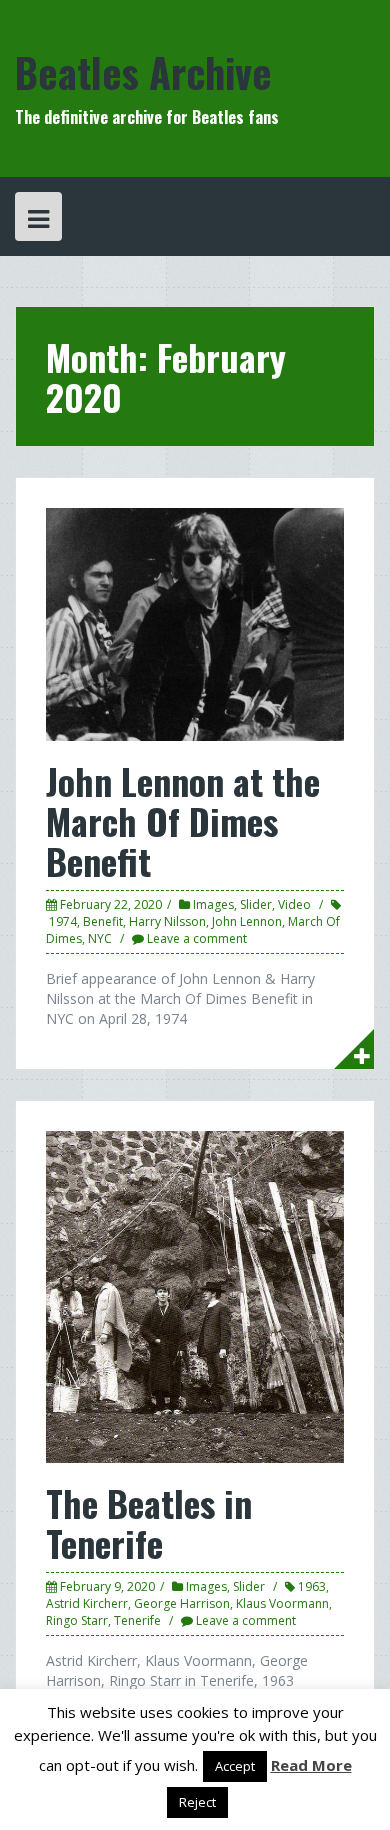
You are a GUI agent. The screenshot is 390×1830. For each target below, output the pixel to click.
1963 (312, 1586)
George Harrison (182, 1603)
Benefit (103, 921)
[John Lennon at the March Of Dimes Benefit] (195, 623)
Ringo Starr (77, 1620)
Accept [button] (235, 1766)
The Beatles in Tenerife (149, 1522)
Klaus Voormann (282, 1603)
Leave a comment (197, 938)
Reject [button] (197, 1802)
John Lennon (247, 921)
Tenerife (137, 1620)
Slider (256, 904)
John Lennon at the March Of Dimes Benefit (183, 820)
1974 (63, 921)
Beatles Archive (143, 72)
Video (294, 904)
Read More (311, 1765)
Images (213, 904)
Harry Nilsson (167, 921)
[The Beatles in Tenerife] (195, 1295)
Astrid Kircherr (87, 1603)
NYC (100, 938)
